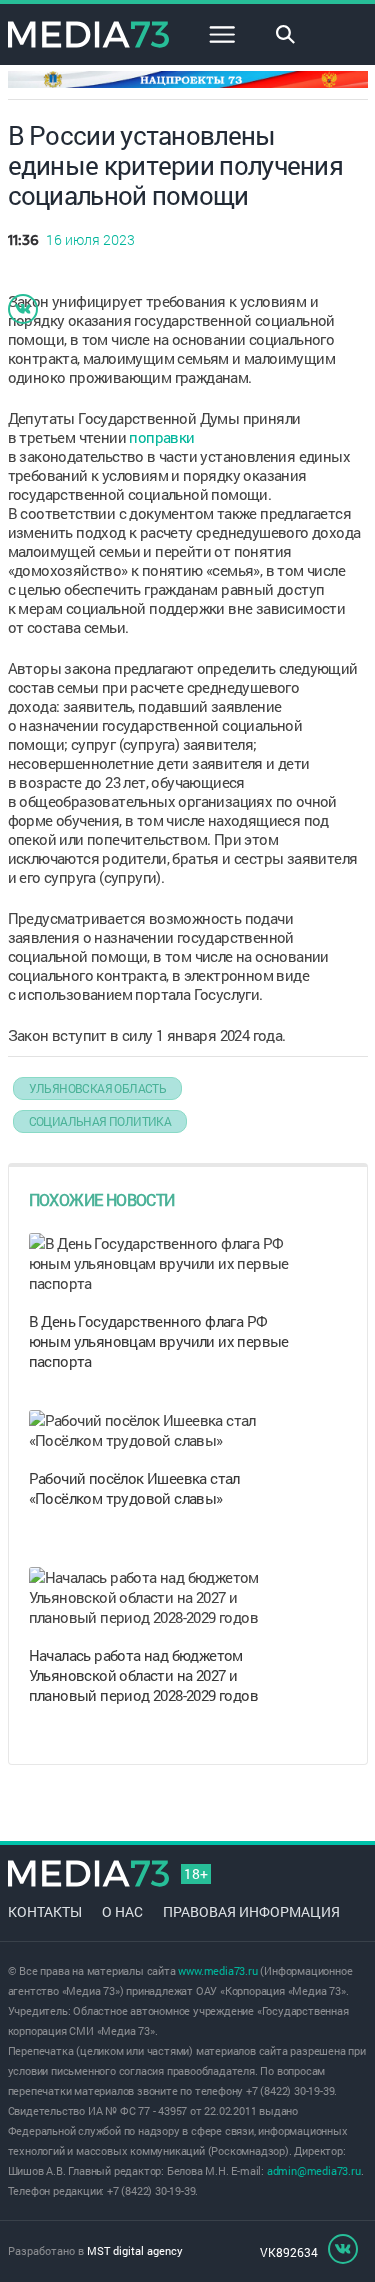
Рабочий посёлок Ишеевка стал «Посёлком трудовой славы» (134, 1488)
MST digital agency (135, 2250)
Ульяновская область (98, 1088)
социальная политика (100, 1121)
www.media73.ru (217, 1970)
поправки (161, 437)
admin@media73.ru (314, 2170)
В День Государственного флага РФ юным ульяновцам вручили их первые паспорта (159, 1341)
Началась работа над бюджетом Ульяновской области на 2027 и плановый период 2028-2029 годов (143, 1675)
